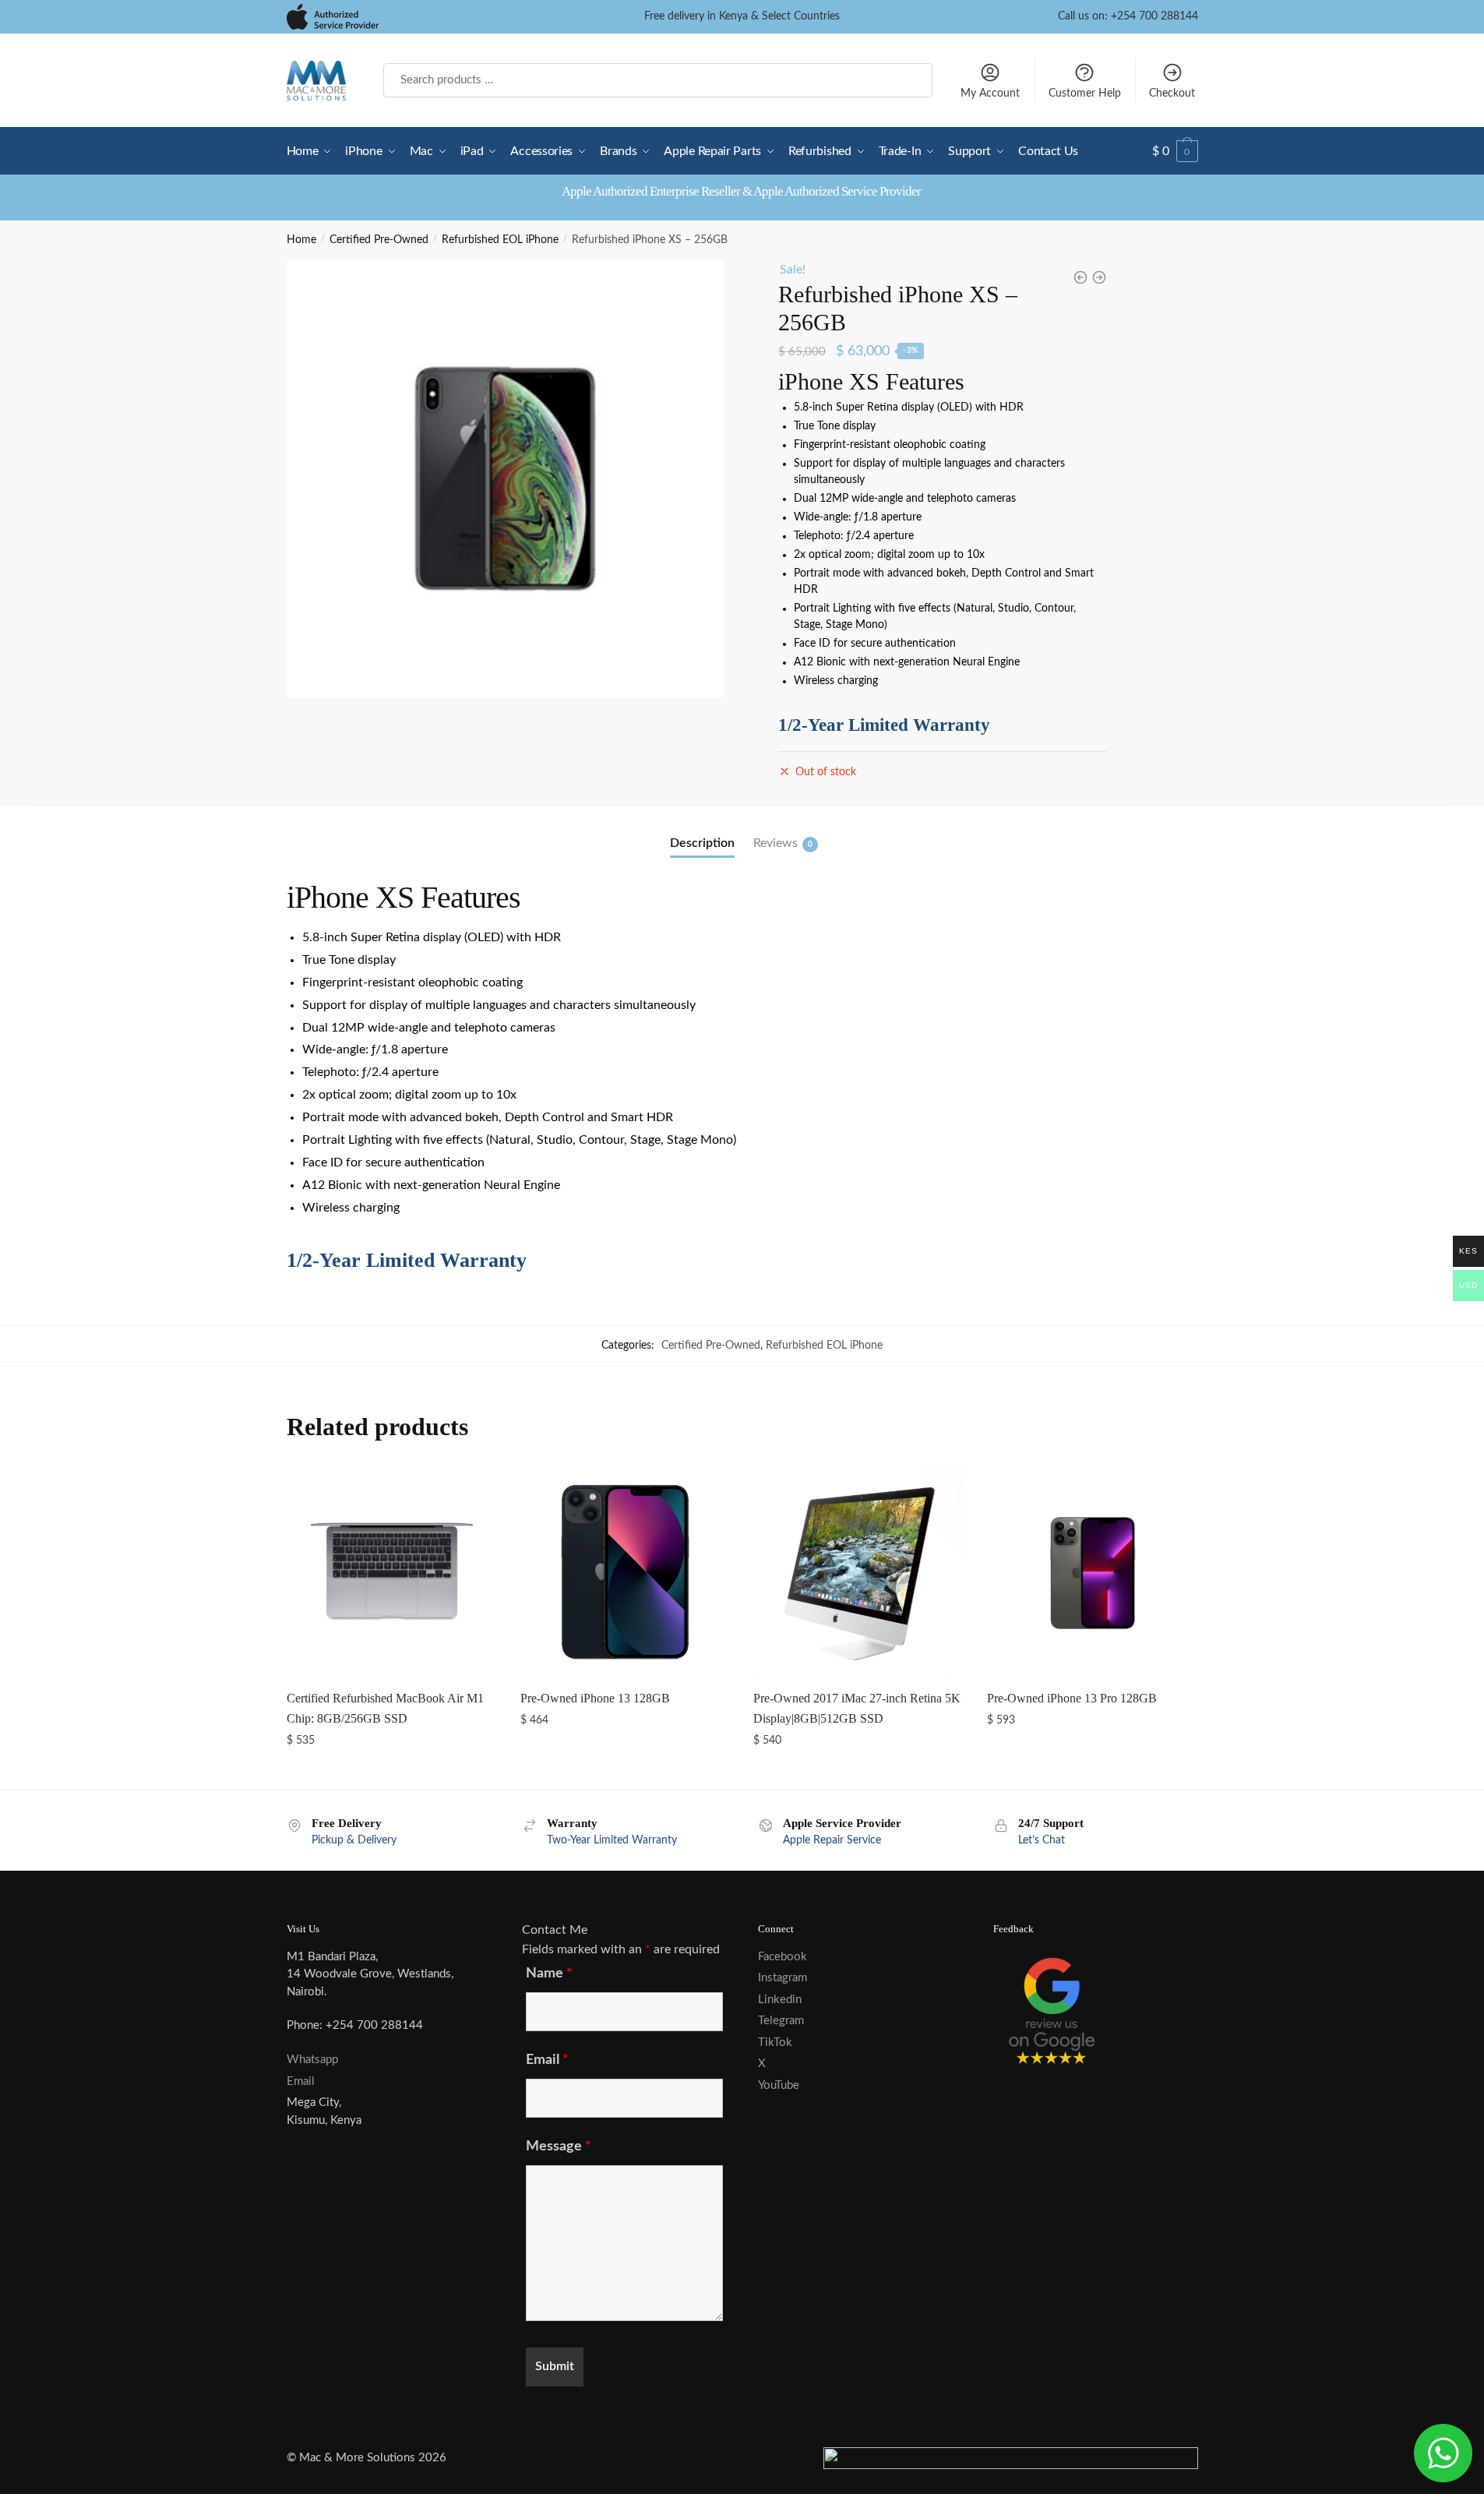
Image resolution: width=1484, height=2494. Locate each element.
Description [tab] (702, 843)
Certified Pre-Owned (379, 240)
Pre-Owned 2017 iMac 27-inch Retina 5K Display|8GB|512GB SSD (857, 1708)
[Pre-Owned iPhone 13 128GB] (626, 1572)
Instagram (783, 1978)
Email (301, 2081)
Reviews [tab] (775, 843)
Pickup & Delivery (354, 1840)
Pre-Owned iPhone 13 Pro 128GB (1072, 1698)
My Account (990, 93)
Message (559, 2147)
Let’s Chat (1042, 1840)
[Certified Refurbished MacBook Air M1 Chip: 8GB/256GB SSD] (392, 1572)
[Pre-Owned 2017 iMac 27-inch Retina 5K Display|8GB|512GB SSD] (858, 1572)
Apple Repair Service (832, 1840)
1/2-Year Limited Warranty (884, 725)
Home (301, 240)
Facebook (783, 1957)
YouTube (779, 2085)
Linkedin (780, 2000)
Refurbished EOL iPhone (500, 240)
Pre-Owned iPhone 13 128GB (595, 1698)
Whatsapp (312, 2060)
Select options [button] (391, 1772)
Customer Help (1085, 93)
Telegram (781, 2021)
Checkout (1172, 93)
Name (549, 1974)
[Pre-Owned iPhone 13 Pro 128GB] (1092, 1572)
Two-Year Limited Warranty (612, 1840)
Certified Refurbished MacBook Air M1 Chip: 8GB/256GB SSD (385, 1708)
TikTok (775, 2042)
